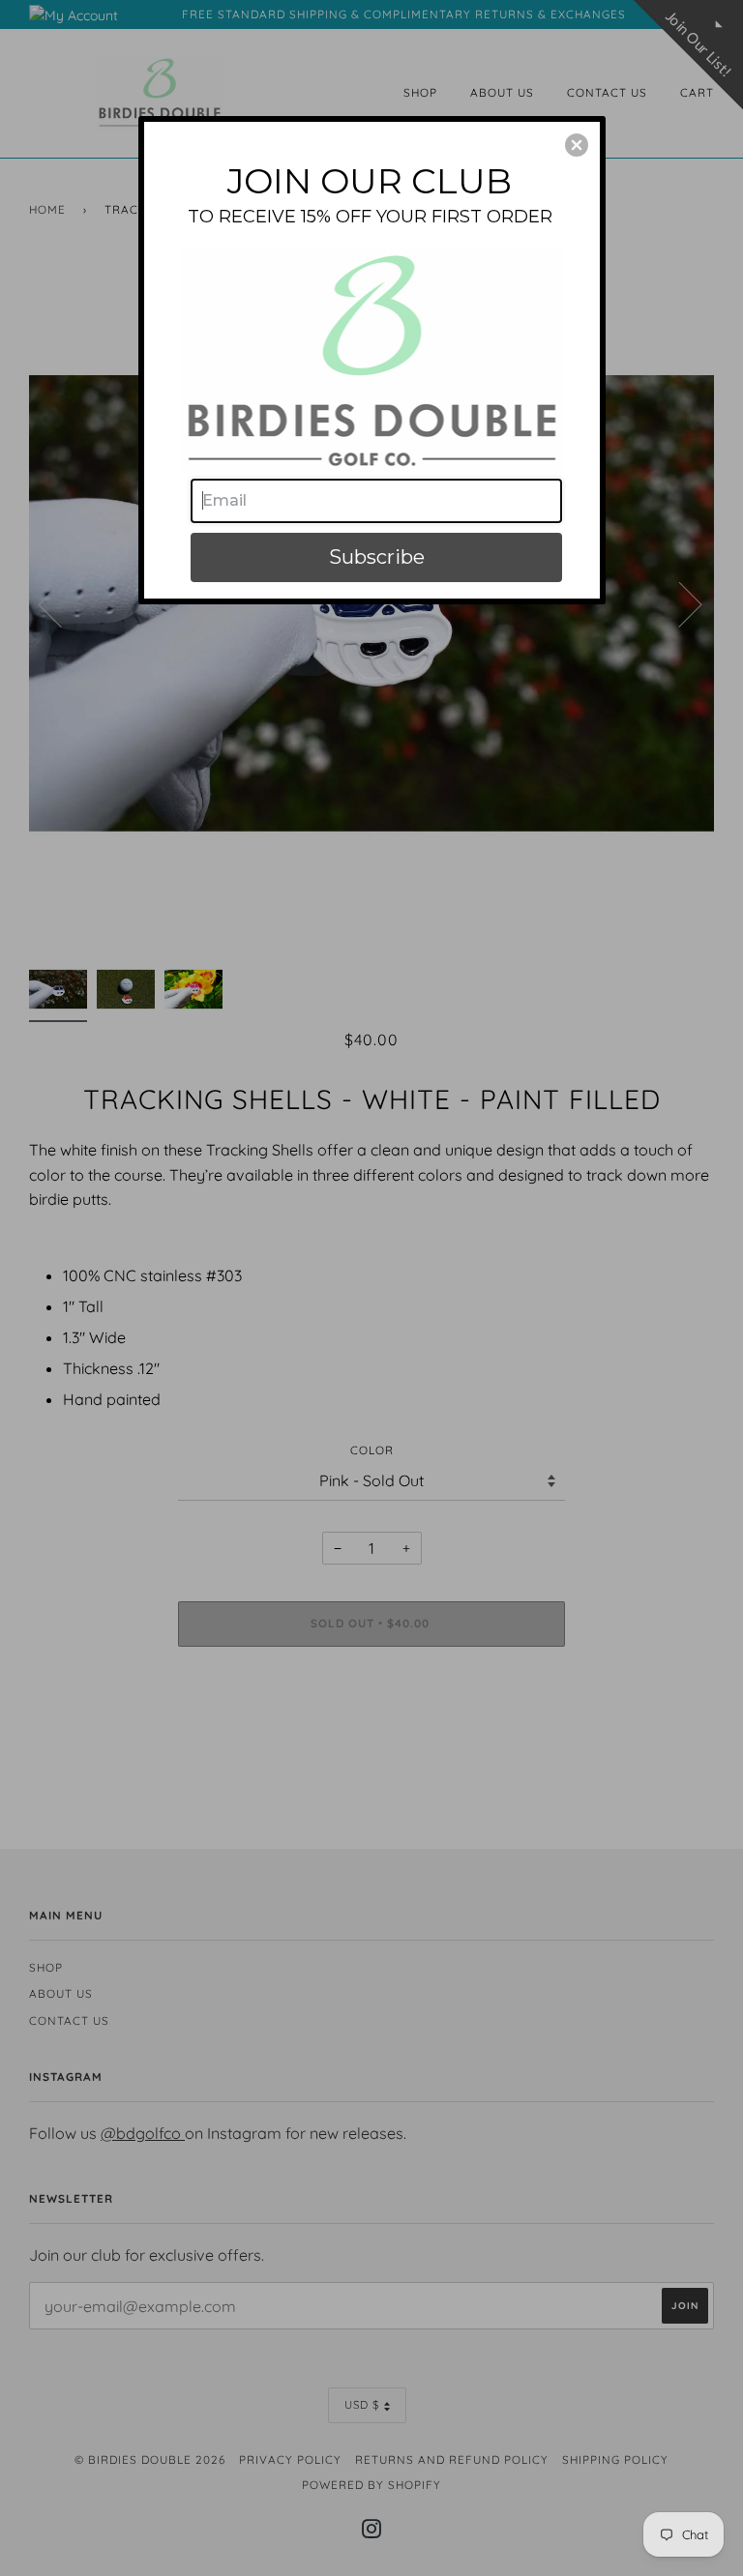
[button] (577, 145)
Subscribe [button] (377, 557)
